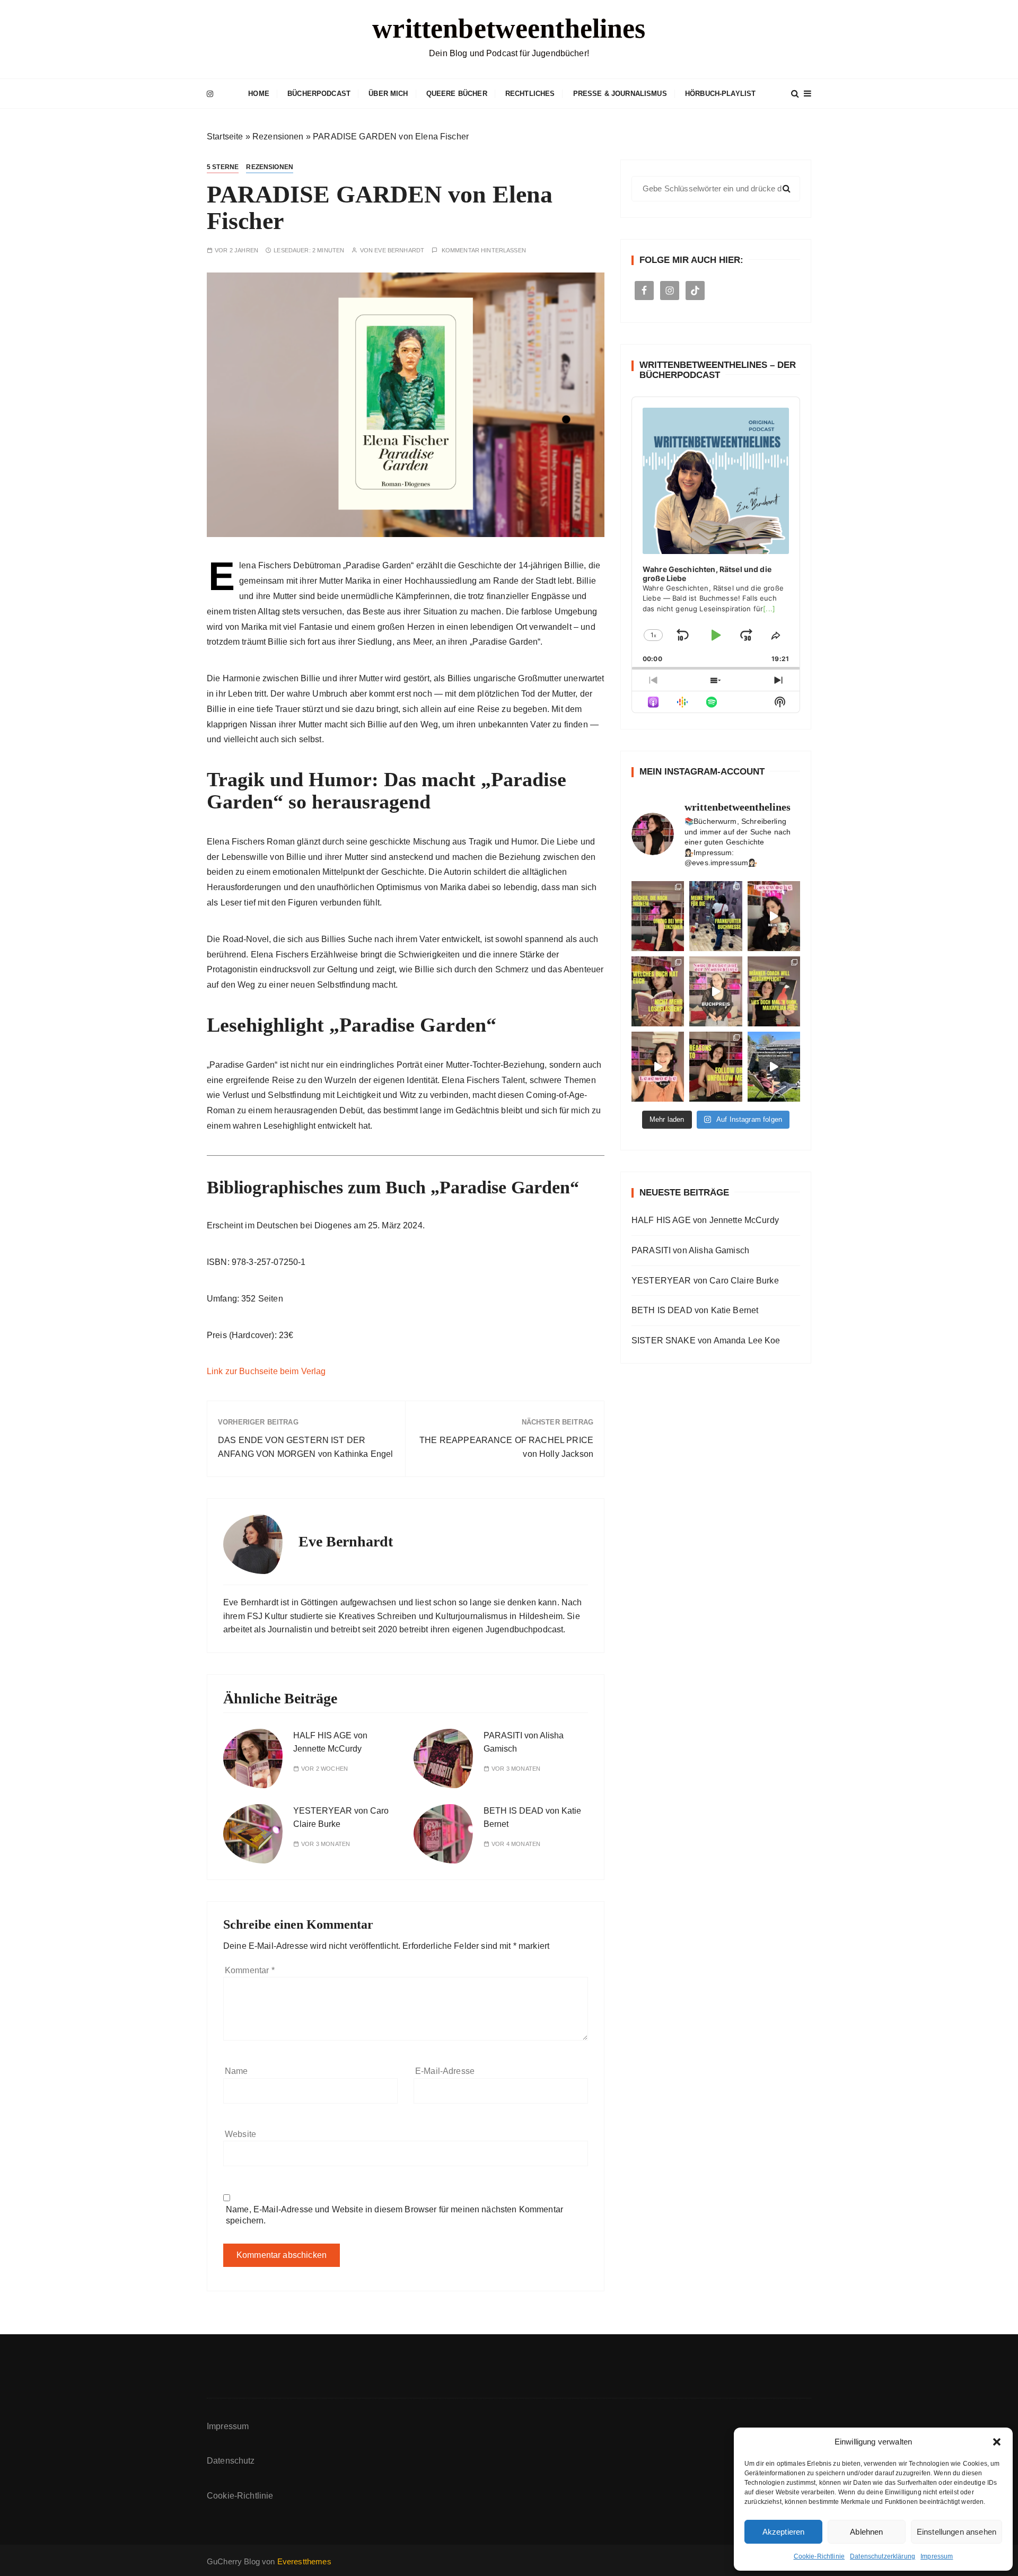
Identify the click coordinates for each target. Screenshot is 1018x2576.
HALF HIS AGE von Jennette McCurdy (705, 1220)
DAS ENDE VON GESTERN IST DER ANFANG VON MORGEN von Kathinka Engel (305, 1447)
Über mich (388, 94)
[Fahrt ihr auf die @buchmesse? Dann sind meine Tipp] (716, 916)
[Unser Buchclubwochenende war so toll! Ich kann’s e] (774, 1067)
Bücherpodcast (319, 94)
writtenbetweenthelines (509, 28)
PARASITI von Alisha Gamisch (690, 1250)
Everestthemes (304, 2561)
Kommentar (250, 1970)
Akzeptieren (784, 2532)
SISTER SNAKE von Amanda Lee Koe (706, 1340)
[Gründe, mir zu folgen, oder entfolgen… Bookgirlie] (716, 1067)
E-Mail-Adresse (445, 2071)
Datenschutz (231, 2461)
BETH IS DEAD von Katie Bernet (695, 1310)
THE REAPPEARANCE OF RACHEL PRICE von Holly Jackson (506, 1447)
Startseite (225, 137)
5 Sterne (223, 167)
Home (259, 94)
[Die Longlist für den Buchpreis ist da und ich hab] (716, 991)
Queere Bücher (457, 94)
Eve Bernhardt (399, 250)
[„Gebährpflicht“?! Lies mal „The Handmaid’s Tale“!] (774, 991)
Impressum (937, 2556)
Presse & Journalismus (620, 94)
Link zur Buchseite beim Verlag (266, 1371)
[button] (997, 2442)
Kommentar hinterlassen (484, 250)
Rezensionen (278, 137)
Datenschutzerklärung (883, 2556)
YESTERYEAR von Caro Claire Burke (705, 1281)
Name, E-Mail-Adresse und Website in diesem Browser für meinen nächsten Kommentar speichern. (394, 2215)
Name (236, 2071)
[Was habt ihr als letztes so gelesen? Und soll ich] (658, 1067)
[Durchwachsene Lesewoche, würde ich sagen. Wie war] (774, 916)
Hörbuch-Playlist (720, 94)
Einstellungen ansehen (956, 2532)
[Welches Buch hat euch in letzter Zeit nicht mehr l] (658, 991)
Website (240, 2134)
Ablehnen (866, 2532)
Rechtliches (530, 94)
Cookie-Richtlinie (819, 2556)
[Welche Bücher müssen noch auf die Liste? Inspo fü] (658, 916)
